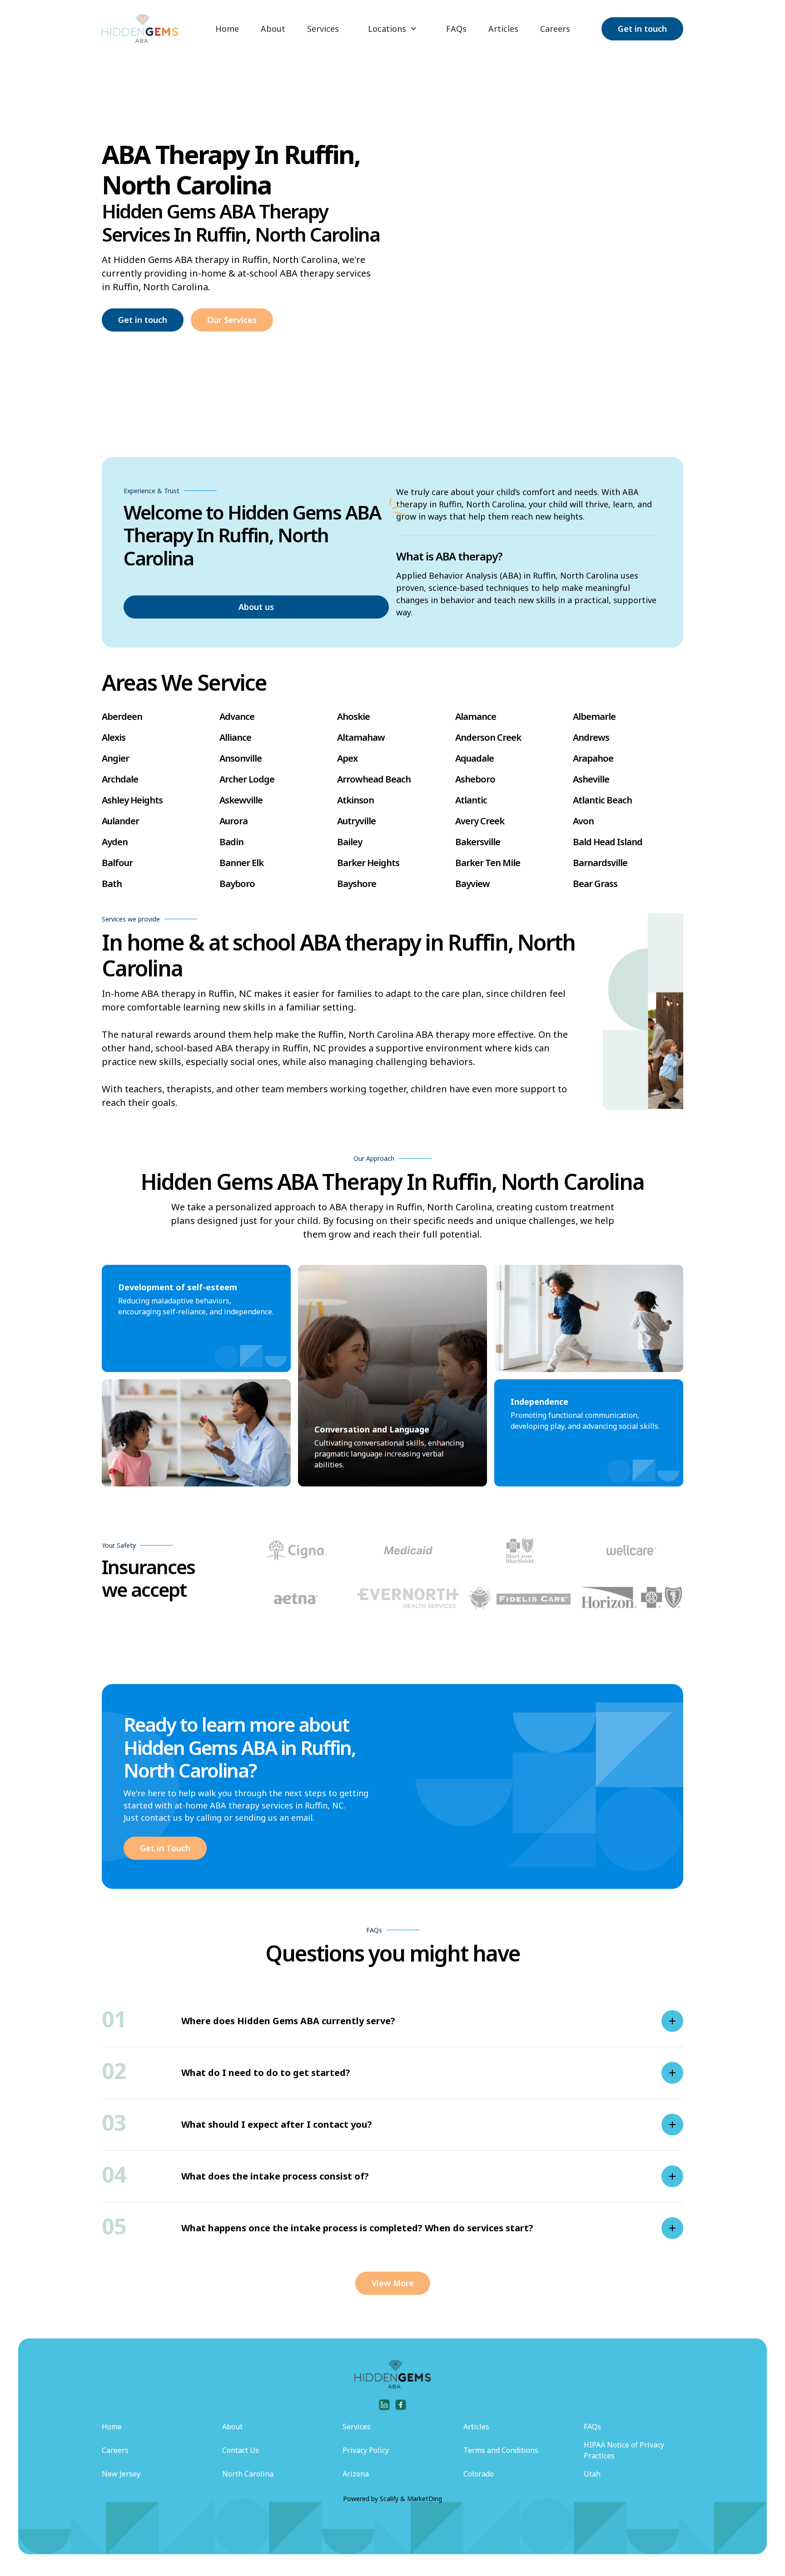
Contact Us (241, 2450)
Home (227, 29)
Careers (555, 29)
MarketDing (425, 2499)
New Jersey (121, 2474)
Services (323, 29)
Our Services (232, 320)
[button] (392, 29)
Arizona (356, 2474)
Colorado (479, 2474)
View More (393, 2283)
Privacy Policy (366, 2450)
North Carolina (248, 2474)
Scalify (389, 2499)
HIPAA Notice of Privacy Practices (624, 2450)
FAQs (456, 29)
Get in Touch (165, 1848)
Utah (592, 2474)
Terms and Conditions (501, 2450)
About (273, 29)
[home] (140, 29)
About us (256, 607)
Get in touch (642, 29)
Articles (503, 29)
